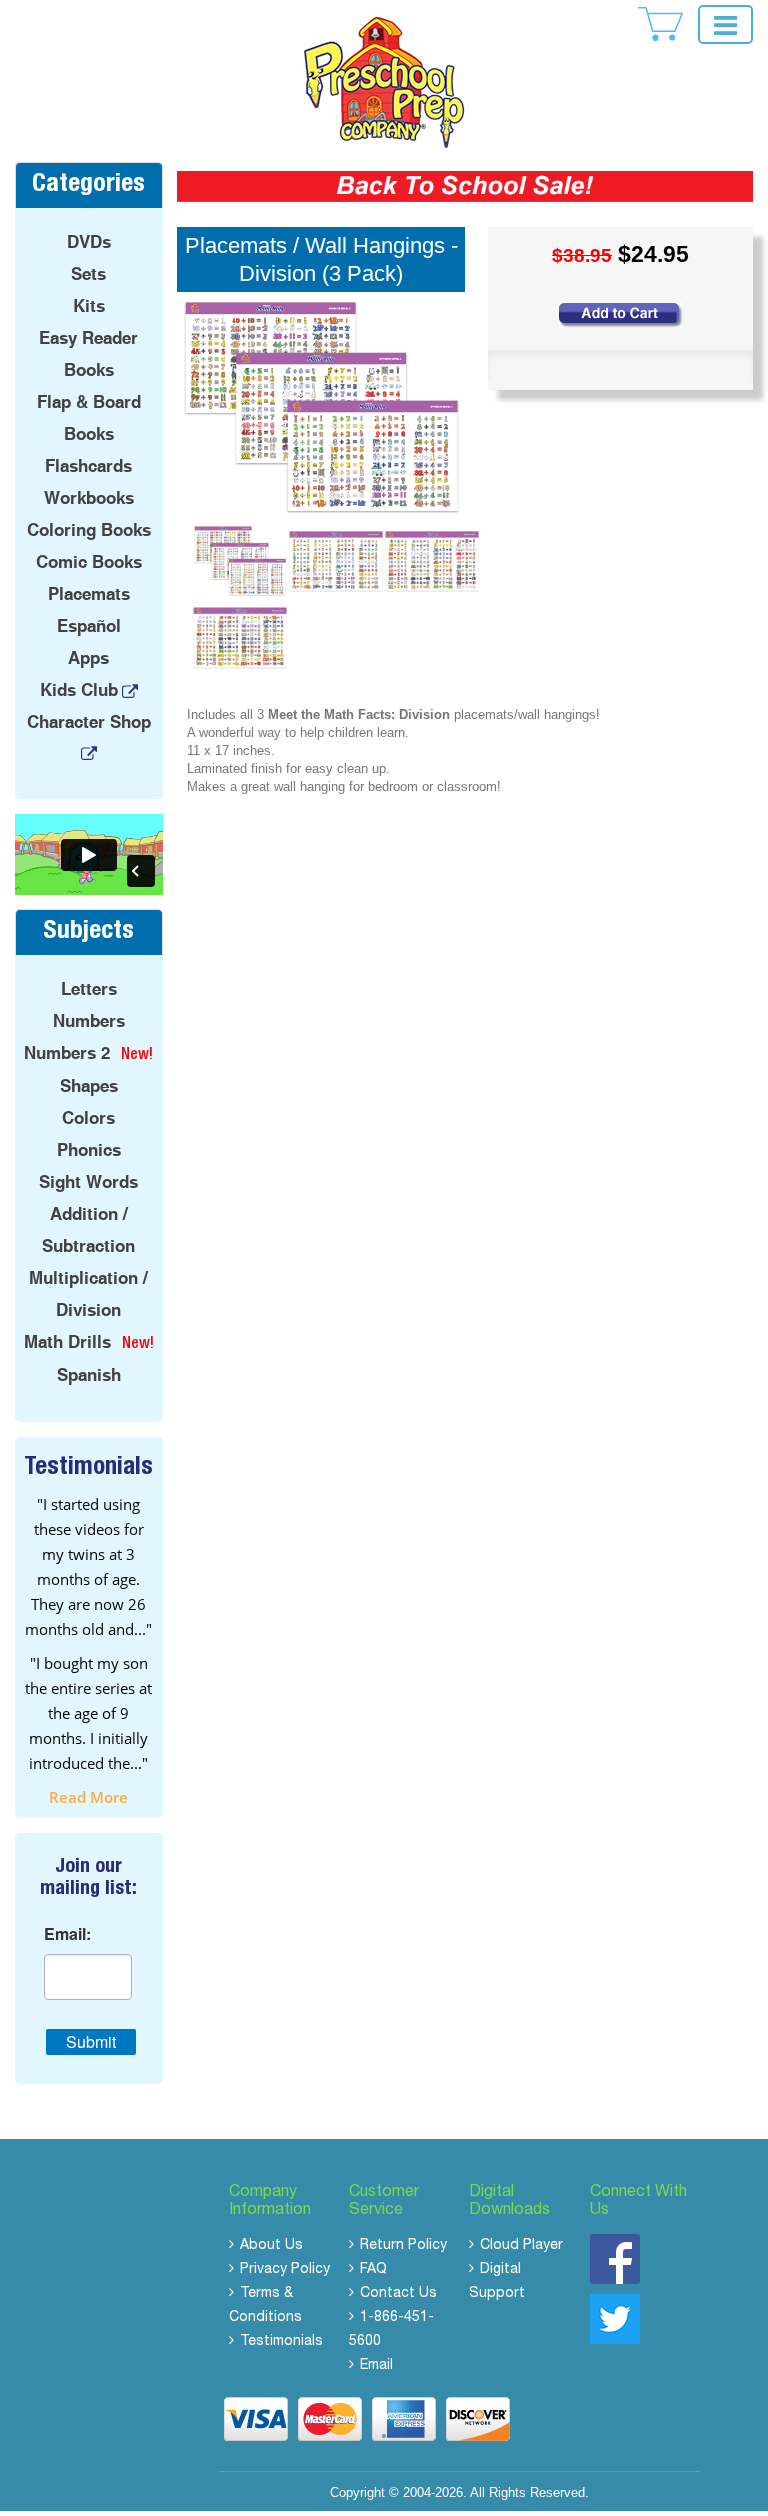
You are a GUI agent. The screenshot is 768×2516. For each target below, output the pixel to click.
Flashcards (88, 466)
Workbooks (89, 498)
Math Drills (67, 1342)
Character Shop (89, 722)
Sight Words (88, 1182)
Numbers (89, 1021)
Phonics (89, 1150)
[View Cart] (660, 24)
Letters (89, 989)
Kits (89, 306)
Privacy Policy (285, 2270)
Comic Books (89, 562)
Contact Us (398, 2294)
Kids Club (79, 690)
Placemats (89, 594)
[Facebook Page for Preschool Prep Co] (615, 2258)
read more (88, 1797)
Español (89, 626)
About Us (271, 2246)
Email (376, 2366)
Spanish (89, 1375)
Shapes (89, 1086)
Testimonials (281, 2342)
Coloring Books (89, 530)
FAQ (373, 2270)
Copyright (357, 2492)
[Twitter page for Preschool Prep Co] (615, 2318)
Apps (88, 658)
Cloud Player (521, 2246)
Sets (88, 274)
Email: (67, 1934)
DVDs (89, 242)
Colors (88, 1118)
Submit (91, 2041)
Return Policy (403, 2246)
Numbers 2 (67, 1053)
